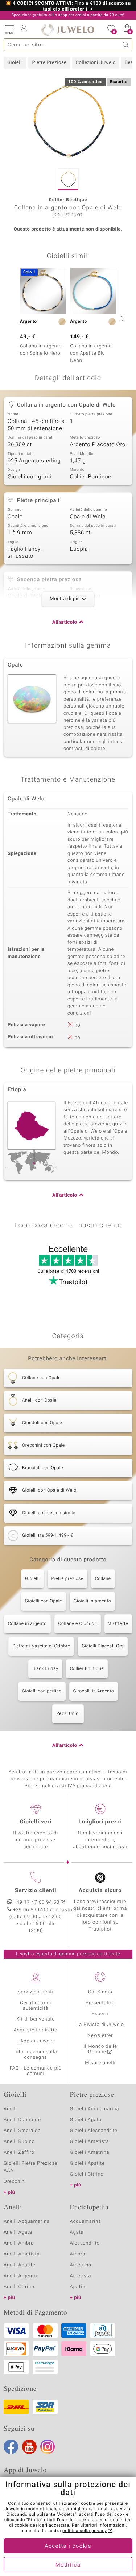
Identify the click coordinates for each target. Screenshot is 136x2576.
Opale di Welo (88, 517)
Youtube (29, 2447)
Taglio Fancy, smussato (25, 553)
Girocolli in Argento (94, 1691)
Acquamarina (86, 2222)
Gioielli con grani (29, 477)
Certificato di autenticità (36, 2006)
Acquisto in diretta (36, 2030)
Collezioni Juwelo (96, 63)
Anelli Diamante (22, 2120)
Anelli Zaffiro (19, 2153)
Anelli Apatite (20, 2265)
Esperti (100, 2014)
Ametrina (81, 2265)
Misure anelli (100, 2063)
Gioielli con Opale (44, 1601)
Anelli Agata (18, 2232)
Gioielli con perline (42, 1691)
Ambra (78, 2254)
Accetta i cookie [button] (68, 2546)
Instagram (48, 2447)
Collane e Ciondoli (78, 1624)
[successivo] (121, 318)
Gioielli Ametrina (90, 2153)
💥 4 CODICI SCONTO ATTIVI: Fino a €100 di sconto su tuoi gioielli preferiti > (68, 7)
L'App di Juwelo (36, 2041)
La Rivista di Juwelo (100, 2025)
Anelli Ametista (22, 2254)
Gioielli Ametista (90, 2142)
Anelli (10, 2109)
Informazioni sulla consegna (36, 2055)
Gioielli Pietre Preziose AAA (31, 2167)
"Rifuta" (35, 2520)
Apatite (79, 2287)
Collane (103, 1579)
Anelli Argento (20, 2276)
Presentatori (100, 2003)
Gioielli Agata (86, 2120)
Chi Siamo (100, 1992)
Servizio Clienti (36, 1992)
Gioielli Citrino (87, 2174)
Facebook (11, 2447)
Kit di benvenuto (36, 2019)
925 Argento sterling (34, 461)
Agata (77, 2232)
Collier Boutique (91, 477)
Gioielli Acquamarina (95, 2109)
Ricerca (126, 45)
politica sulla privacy (85, 2531)
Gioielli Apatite (87, 2163)
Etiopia (79, 549)
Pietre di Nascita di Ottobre (41, 1646)
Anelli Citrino (19, 2287)
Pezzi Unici (68, 1714)
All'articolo (65, 622)
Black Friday (45, 1669)
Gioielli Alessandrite (94, 2131)
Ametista (81, 2276)
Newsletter (100, 2036)
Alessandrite (85, 2243)
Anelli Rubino (19, 2142)
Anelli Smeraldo (22, 2131)
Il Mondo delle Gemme (100, 2049)
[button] (9, 29)
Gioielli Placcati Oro (103, 1646)
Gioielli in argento (92, 1601)
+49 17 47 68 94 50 (37, 1902)
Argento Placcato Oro (98, 445)
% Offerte (118, 1624)
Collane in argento (27, 1624)
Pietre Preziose (49, 63)
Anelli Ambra (19, 2243)
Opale (15, 517)
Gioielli (15, 63)
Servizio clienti (36, 1891)
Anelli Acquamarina (27, 2222)
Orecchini (15, 2182)
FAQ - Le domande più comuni (36, 2071)
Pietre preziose (67, 1579)
